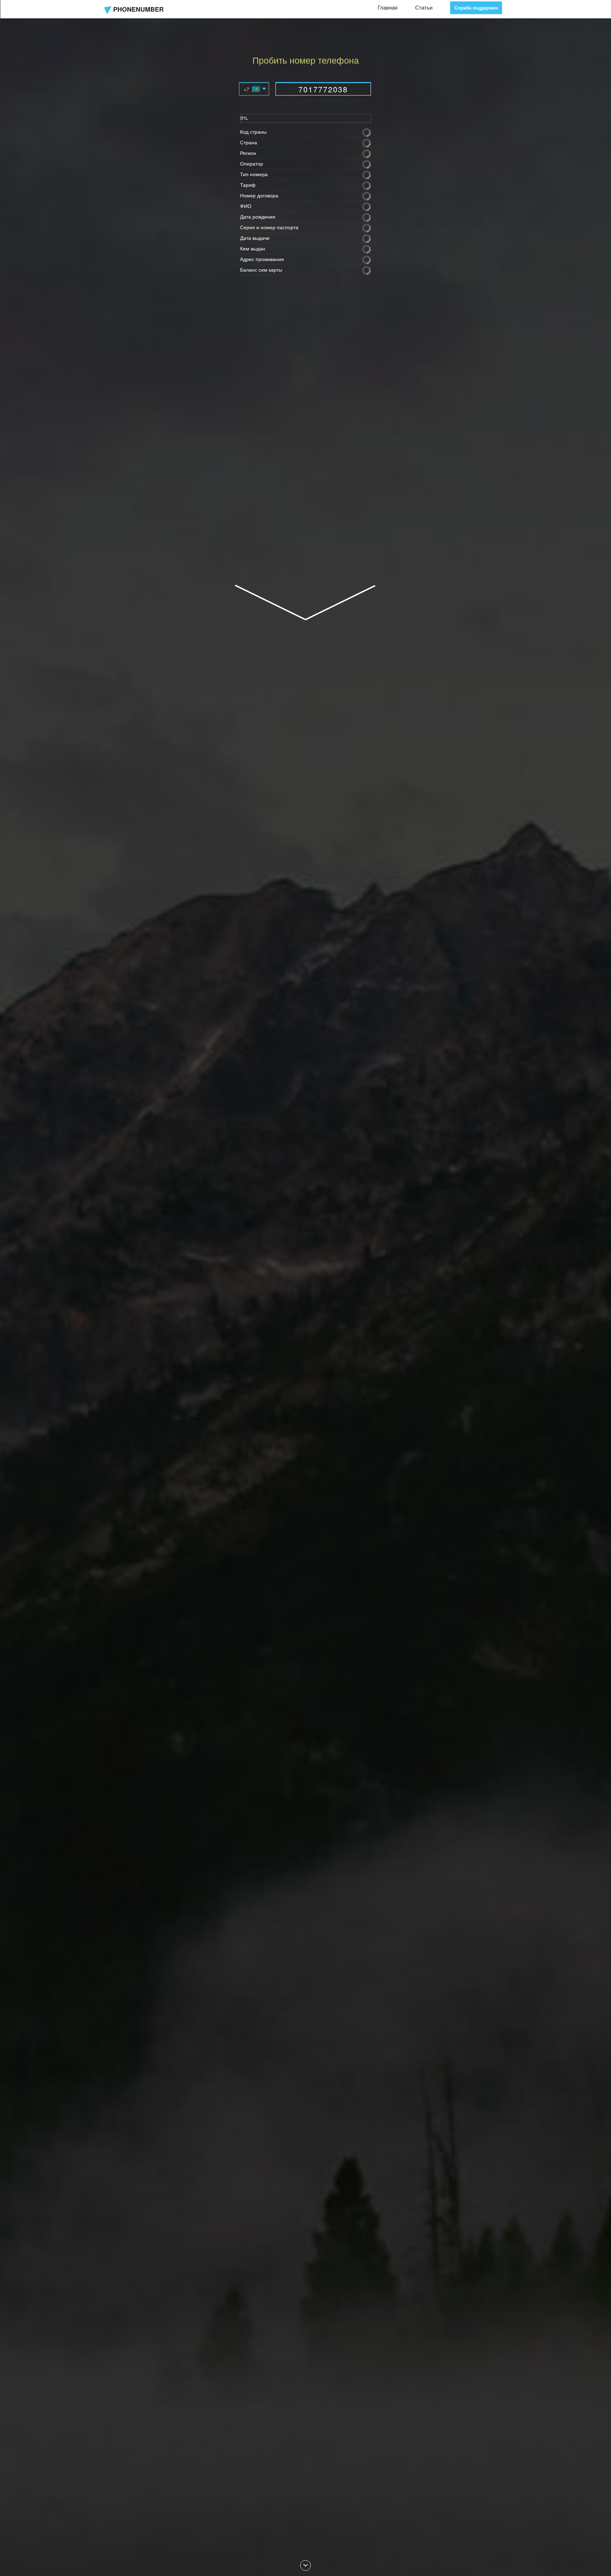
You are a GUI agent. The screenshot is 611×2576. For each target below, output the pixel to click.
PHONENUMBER (138, 9)
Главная (388, 7)
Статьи (424, 7)
